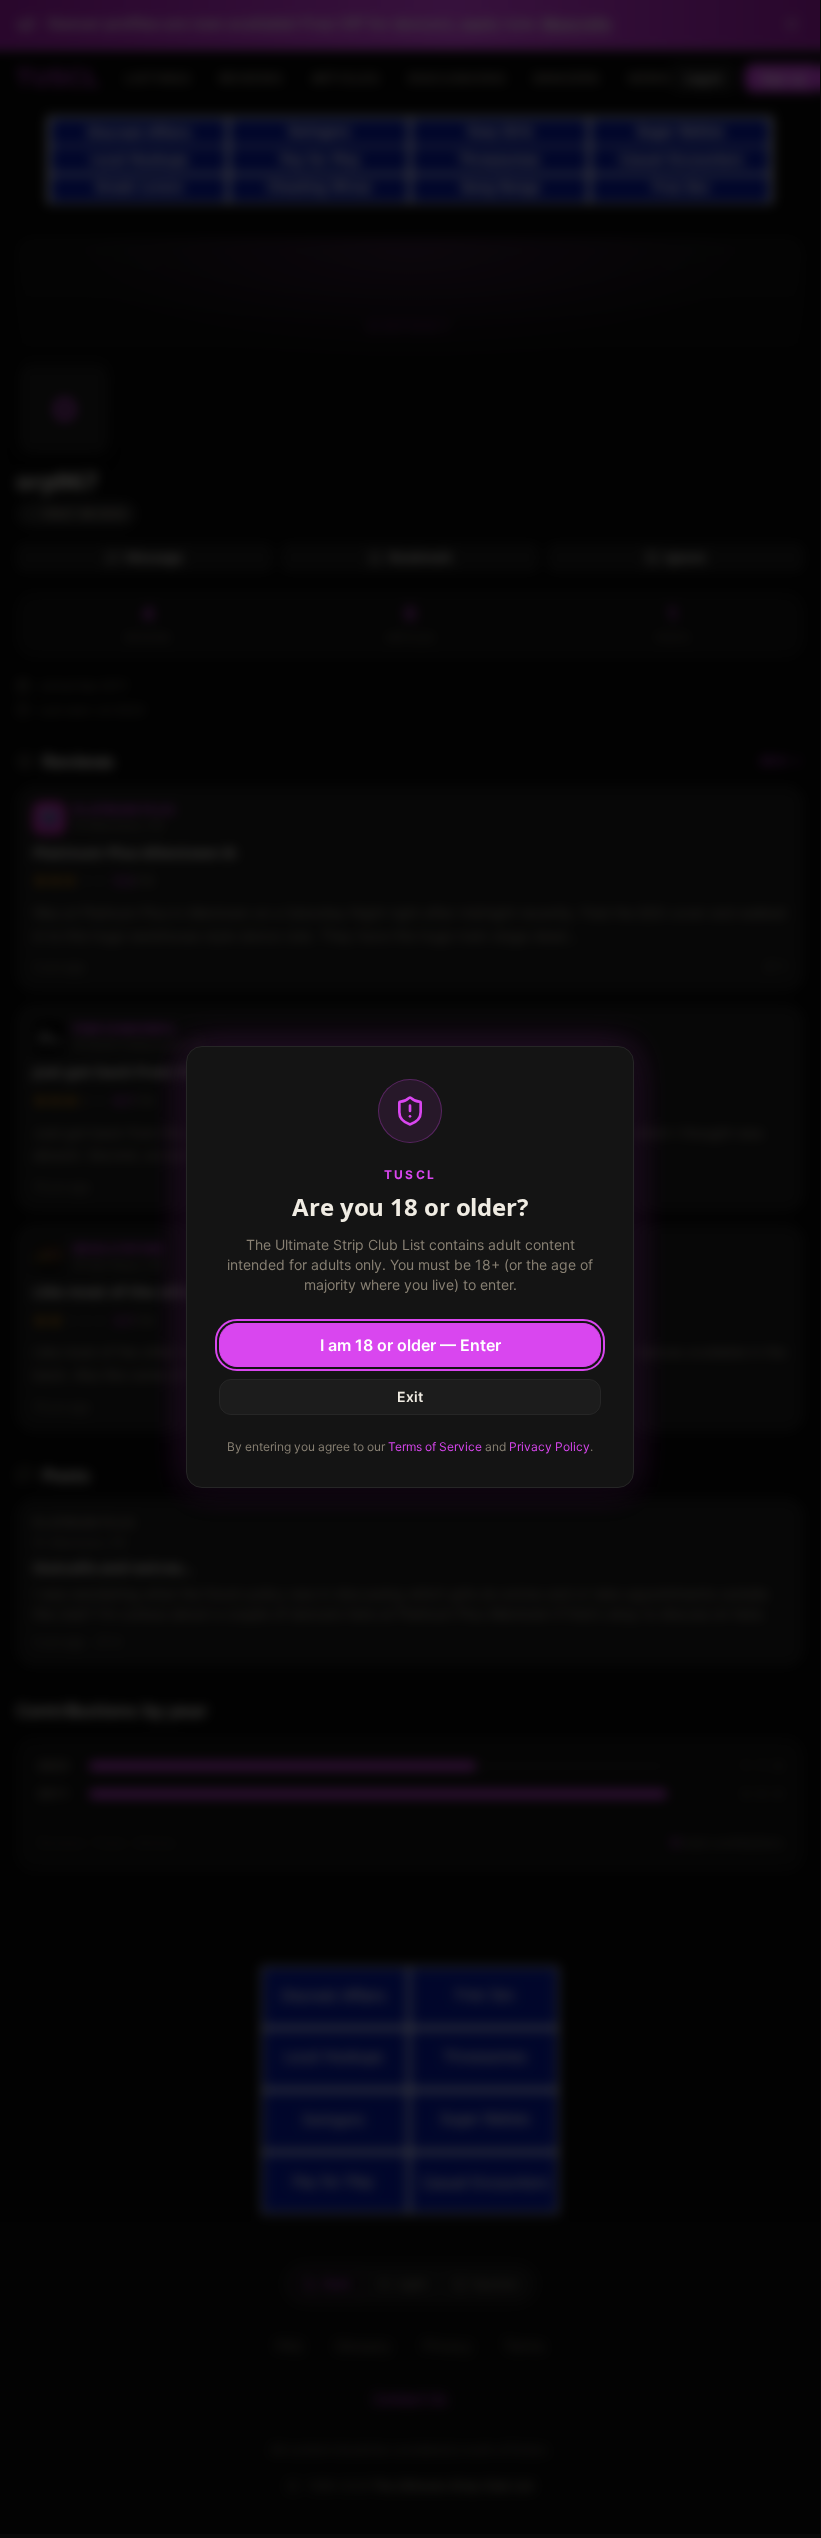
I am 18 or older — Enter (410, 1345)
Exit (410, 1396)
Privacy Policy (549, 1446)
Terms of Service (435, 1446)
